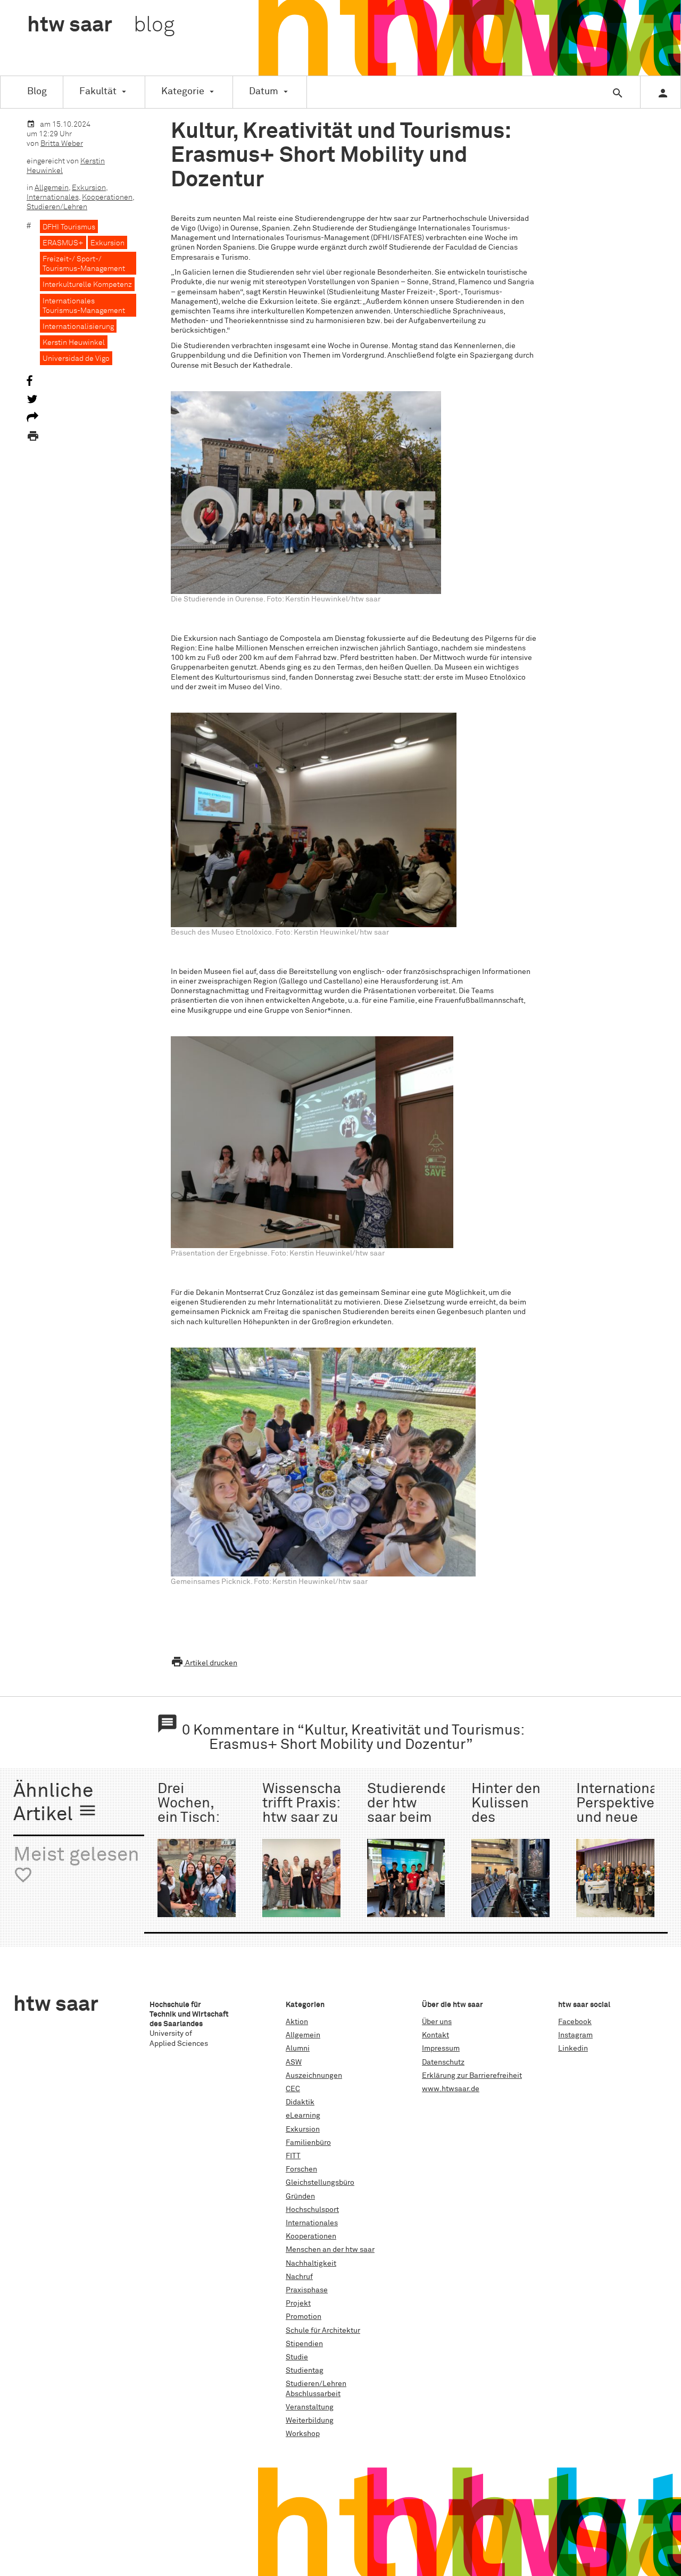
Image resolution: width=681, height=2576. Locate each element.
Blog (37, 92)
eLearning (303, 2116)
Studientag (305, 2371)
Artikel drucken (204, 1663)
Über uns (437, 2022)
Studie (297, 2357)
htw (101, 26)
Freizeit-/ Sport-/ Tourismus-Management (84, 264)
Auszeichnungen (314, 2076)
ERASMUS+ (63, 243)
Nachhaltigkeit (311, 2264)
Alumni (298, 2049)
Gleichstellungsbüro (320, 2183)
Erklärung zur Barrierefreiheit (472, 2076)
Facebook (575, 2022)
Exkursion (89, 188)
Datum (264, 92)
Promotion (304, 2317)
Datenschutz (443, 2062)
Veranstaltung (310, 2407)
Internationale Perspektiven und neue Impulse (623, 1811)
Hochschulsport (312, 2210)
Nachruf (299, 2277)
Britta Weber (62, 144)
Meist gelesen (76, 1865)
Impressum (441, 2049)
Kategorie (183, 92)
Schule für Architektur (323, 2331)
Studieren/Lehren (57, 207)
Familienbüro (308, 2143)
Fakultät (98, 92)
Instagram (575, 2035)
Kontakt (435, 2035)
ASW (294, 2062)
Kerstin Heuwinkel (74, 343)
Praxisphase (307, 2290)
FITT (293, 2156)
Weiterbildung (310, 2421)
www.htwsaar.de (451, 2089)
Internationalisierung (78, 327)
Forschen (301, 2169)
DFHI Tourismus (69, 227)
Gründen (300, 2197)
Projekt (298, 2303)
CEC (293, 2089)
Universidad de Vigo (76, 359)
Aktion (297, 2022)
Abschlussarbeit (313, 2394)
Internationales (53, 197)
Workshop (303, 2434)
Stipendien (304, 2344)
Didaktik (300, 2102)
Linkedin (573, 2049)
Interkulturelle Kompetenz (87, 285)
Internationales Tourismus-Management (84, 306)
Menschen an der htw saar (330, 2250)
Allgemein (52, 188)
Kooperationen (107, 197)
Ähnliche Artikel (55, 1803)
